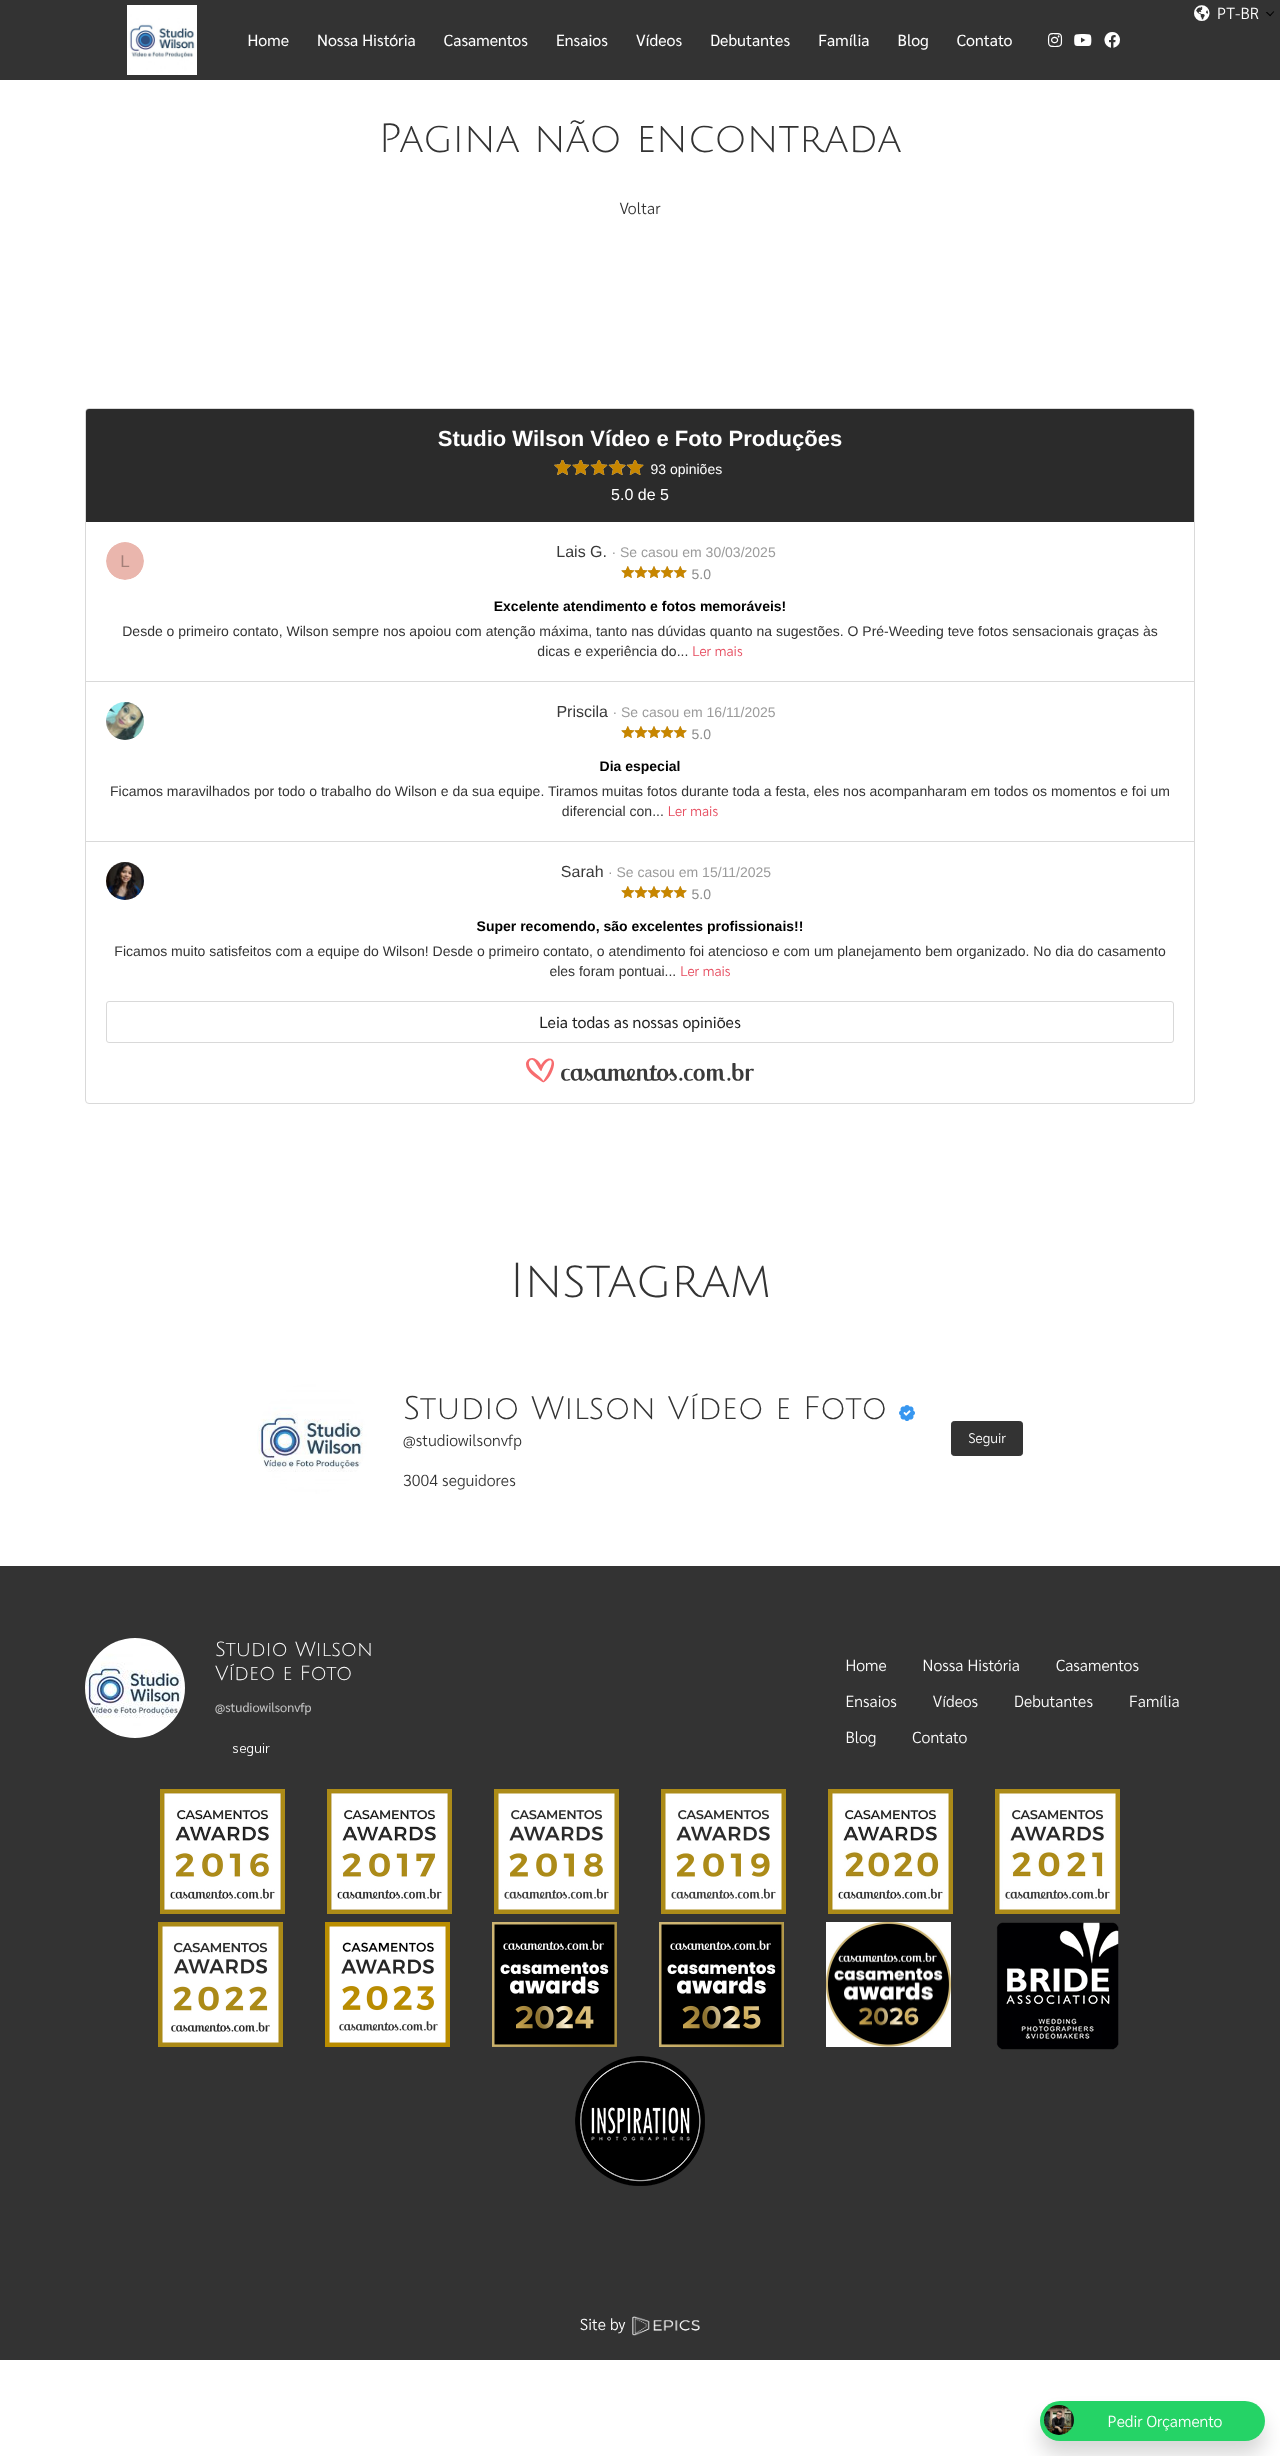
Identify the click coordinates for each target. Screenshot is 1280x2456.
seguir (251, 1747)
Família (1154, 1700)
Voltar (639, 207)
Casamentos (1097, 1664)
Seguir (987, 1438)
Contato (939, 1736)
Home (866, 1664)
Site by (605, 2323)
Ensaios (871, 1700)
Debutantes (1053, 1700)
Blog (861, 1736)
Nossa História (971, 1664)
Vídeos (955, 1700)
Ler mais (717, 651)
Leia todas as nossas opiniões (640, 1021)
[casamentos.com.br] (640, 1079)
